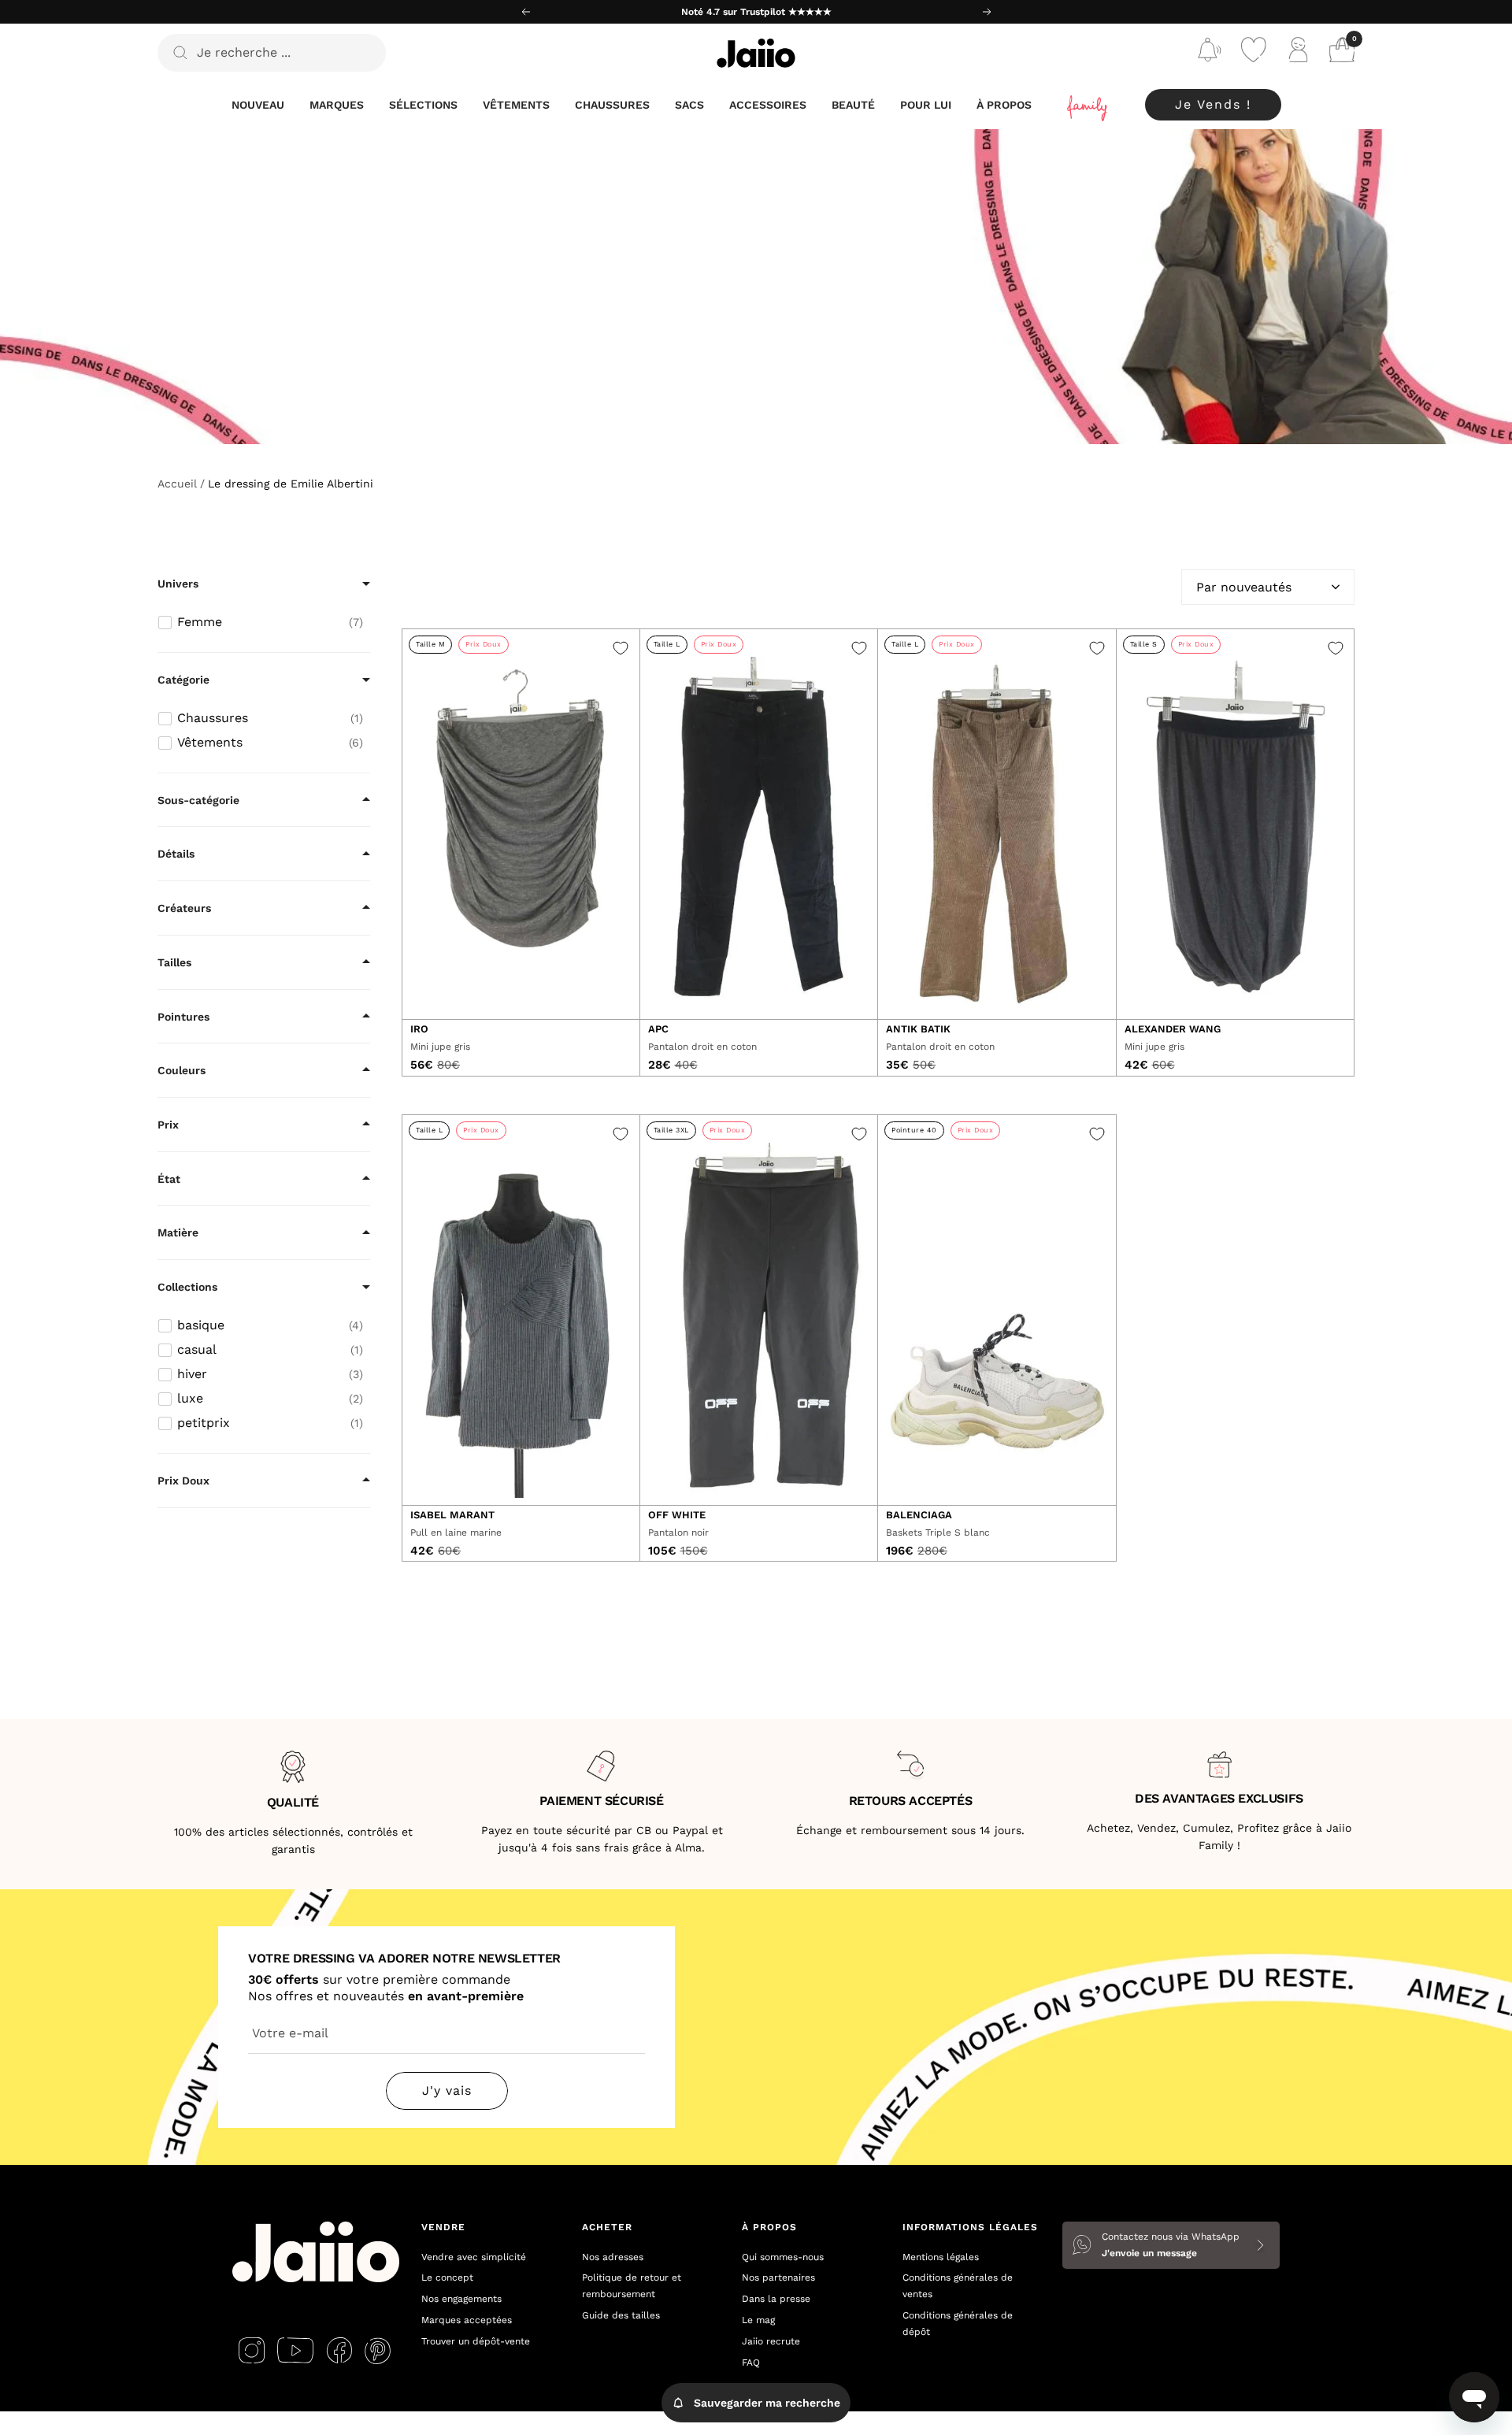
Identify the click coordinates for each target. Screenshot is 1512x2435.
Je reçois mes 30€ (910, 1302)
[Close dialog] (1043, 1022)
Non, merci (910, 1353)
